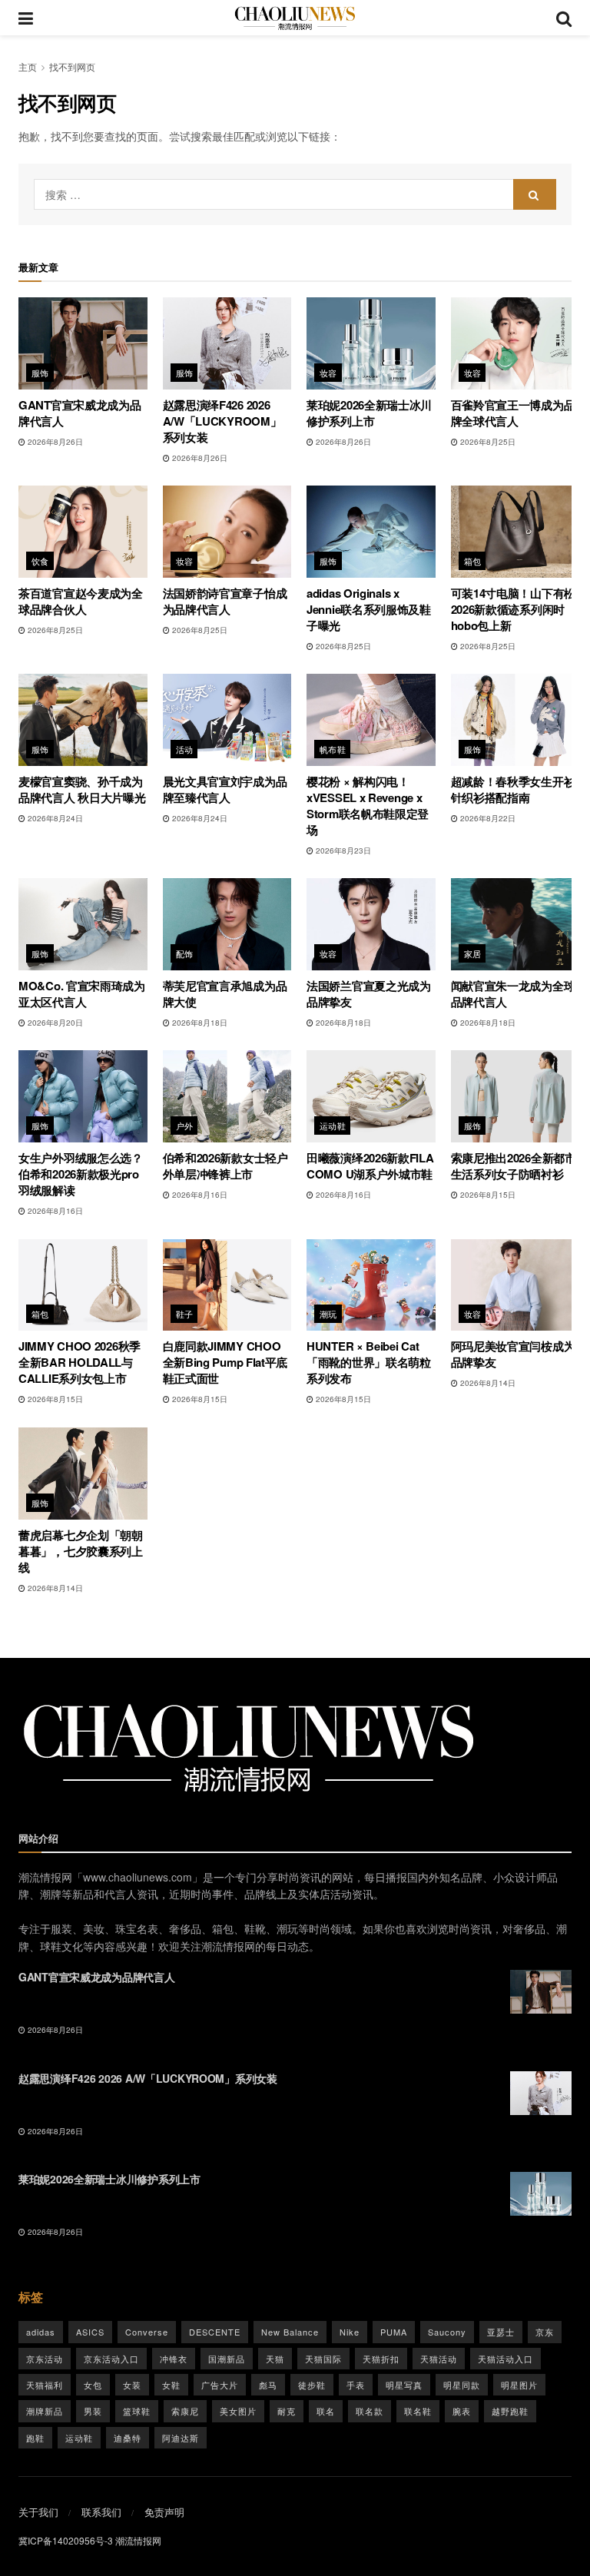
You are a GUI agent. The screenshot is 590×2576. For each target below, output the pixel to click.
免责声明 (164, 2512)
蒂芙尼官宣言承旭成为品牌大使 (225, 994)
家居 (473, 953)
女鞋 (171, 2385)
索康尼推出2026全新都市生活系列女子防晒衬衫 (514, 1166)
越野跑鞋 (510, 2411)
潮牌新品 (45, 2411)
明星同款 (462, 2385)
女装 (132, 2385)
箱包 (473, 561)
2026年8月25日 (487, 442)
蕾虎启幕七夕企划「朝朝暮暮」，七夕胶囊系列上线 (81, 1551)
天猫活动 (439, 2359)
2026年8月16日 (54, 1211)
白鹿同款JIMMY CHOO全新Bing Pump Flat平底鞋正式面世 (225, 1362)
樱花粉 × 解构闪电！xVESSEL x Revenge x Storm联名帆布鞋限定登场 (368, 806)
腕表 (462, 2411)
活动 (185, 749)
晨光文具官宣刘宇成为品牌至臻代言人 (225, 789)
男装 (93, 2411)
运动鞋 (333, 1126)
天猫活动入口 (505, 2359)
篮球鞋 (137, 2411)
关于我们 (38, 2512)
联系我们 (101, 2512)
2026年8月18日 (199, 1023)
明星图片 (519, 2385)
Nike (350, 2332)
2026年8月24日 (54, 818)
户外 (185, 1126)
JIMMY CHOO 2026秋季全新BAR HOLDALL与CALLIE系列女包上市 (80, 1362)
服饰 (40, 373)
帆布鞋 (333, 749)
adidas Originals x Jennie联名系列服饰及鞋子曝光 (369, 609)
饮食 (40, 561)
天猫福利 (45, 2385)
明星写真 (404, 2385)
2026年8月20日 (54, 1023)
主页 (28, 66)
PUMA (394, 2332)
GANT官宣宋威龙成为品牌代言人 (80, 413)
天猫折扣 (381, 2359)
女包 (93, 2385)
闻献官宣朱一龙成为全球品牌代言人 (513, 994)
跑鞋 (35, 2438)
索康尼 (185, 2411)
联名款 (370, 2411)
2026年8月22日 (487, 818)
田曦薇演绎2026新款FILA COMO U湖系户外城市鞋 (370, 1166)
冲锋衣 (174, 2359)
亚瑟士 (501, 2332)
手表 (356, 2385)
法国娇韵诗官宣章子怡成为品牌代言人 (225, 601)
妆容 (328, 373)
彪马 (268, 2385)
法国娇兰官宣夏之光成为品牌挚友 (369, 994)
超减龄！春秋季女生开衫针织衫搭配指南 (513, 789)
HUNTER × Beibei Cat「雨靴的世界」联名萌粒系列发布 (369, 1362)
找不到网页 (72, 66)
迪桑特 (128, 2438)
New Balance (290, 2332)
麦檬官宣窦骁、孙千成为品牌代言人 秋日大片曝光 (82, 789)
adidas (41, 2332)
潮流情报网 (138, 2540)
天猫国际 (323, 2359)
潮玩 (328, 1314)
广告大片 (220, 2385)
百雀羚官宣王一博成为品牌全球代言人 (513, 413)
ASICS (90, 2332)
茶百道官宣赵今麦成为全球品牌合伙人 (81, 601)
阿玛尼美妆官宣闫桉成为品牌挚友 (513, 1354)
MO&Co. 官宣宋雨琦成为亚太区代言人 (82, 994)
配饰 (185, 953)
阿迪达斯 (181, 2438)
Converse (147, 2332)
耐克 (287, 2411)
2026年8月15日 (487, 1195)
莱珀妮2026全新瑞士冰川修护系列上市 (369, 413)
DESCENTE (215, 2332)
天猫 (275, 2359)
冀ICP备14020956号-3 (66, 2540)
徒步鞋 (312, 2385)
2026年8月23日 (342, 850)
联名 (326, 2411)
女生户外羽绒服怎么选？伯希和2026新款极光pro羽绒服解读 (81, 1174)
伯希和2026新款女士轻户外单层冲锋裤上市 (225, 1166)
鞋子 (185, 1314)
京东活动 (45, 2359)
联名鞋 (418, 2411)
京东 (545, 2332)
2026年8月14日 (487, 1383)
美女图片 (238, 2411)
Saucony (447, 2332)
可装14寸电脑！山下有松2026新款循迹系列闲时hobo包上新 (513, 609)
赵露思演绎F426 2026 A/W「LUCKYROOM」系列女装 (222, 421)
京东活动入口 (111, 2359)
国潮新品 (227, 2359)
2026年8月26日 (54, 442)
